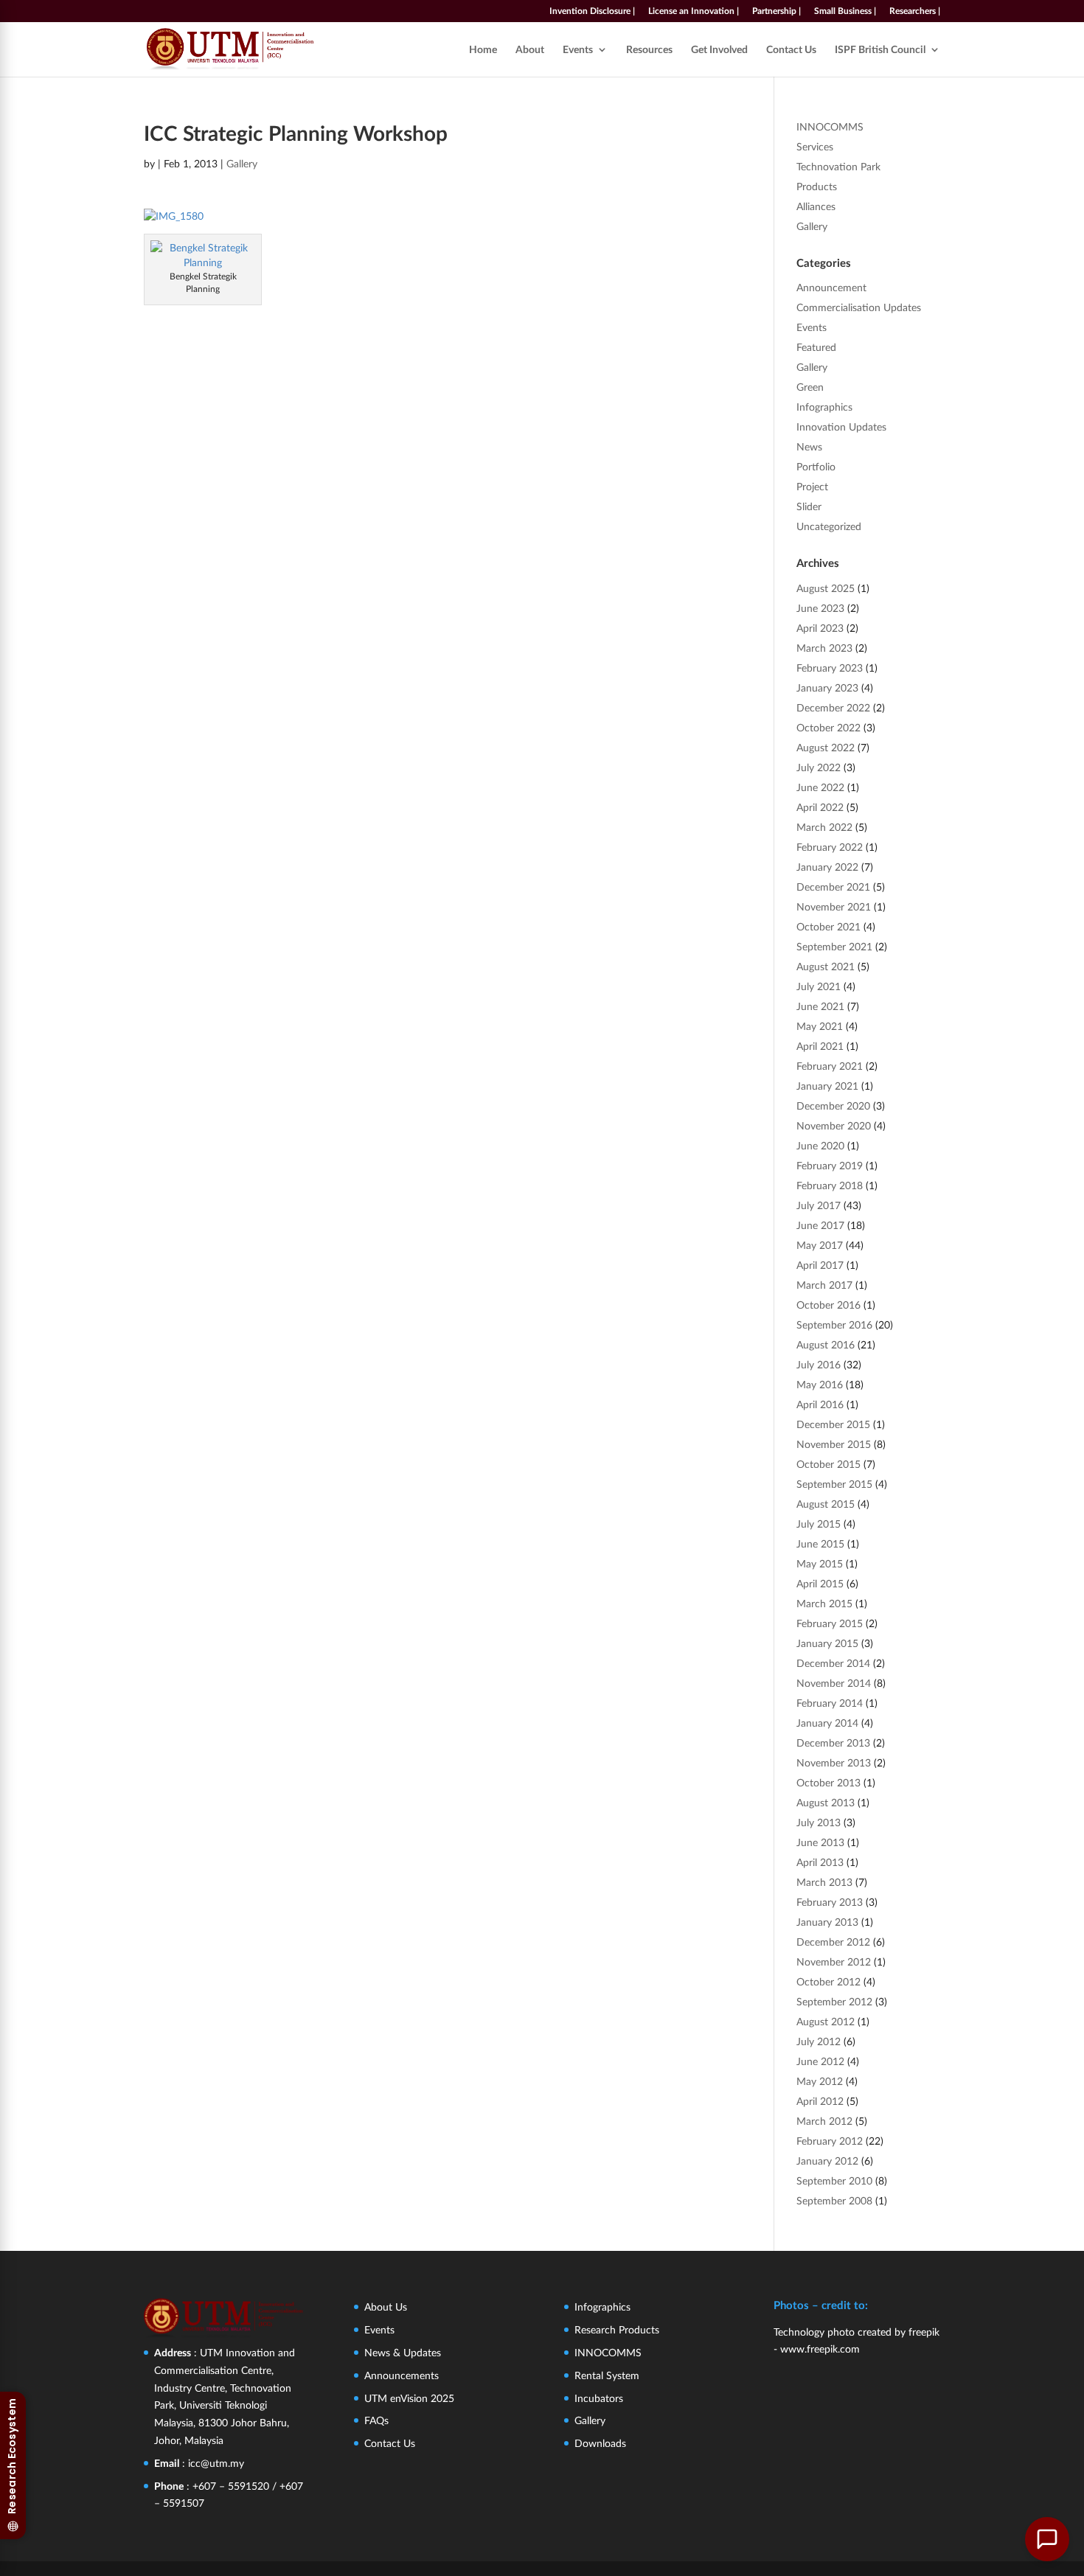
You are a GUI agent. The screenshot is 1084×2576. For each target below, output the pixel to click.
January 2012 (827, 2161)
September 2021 (834, 946)
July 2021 (819, 986)
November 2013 (834, 1762)
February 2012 (830, 2141)
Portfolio (816, 466)
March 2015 (824, 1603)
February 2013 (830, 1902)
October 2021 (828, 926)
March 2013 (824, 1882)
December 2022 (833, 707)
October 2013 (828, 1782)
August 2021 (826, 966)
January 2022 (827, 867)
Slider (809, 506)
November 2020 (834, 1125)
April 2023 (820, 628)
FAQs (376, 2420)
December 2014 (833, 1663)
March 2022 (824, 827)
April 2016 (820, 1404)
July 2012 (819, 2041)
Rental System (607, 2375)
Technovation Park (838, 166)
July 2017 (819, 1205)
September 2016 (834, 1324)
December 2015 (833, 1424)
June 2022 (820, 787)
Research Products (617, 2329)
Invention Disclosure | (592, 11)
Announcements (402, 2375)
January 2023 (827, 687)
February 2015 (830, 1623)
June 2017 (820, 1225)
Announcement (831, 287)
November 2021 (834, 906)
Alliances (816, 206)
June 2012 (820, 2061)
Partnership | (776, 11)
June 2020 (820, 1145)
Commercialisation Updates (859, 307)
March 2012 (824, 2121)
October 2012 (828, 1981)
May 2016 (820, 1384)
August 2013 (826, 1802)
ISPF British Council (880, 50)
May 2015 (820, 1563)
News (809, 446)
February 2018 (830, 1185)
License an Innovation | (694, 11)
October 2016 (828, 1305)
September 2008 (834, 2200)
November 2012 (834, 1961)
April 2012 (820, 2101)
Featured (816, 347)
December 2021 (833, 887)
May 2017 (820, 1245)
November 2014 (834, 1683)
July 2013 (819, 1822)
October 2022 (828, 727)
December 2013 (833, 1743)
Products (817, 186)
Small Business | (845, 11)
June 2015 (820, 1543)
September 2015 (834, 1484)
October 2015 (828, 1464)
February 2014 (830, 1703)
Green (810, 387)
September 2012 (834, 2001)
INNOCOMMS (830, 126)
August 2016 (826, 1344)
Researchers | (915, 11)
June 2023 (820, 608)
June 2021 (820, 1006)
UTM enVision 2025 (409, 2398)
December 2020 (833, 1106)
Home (483, 50)
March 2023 (824, 648)
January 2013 (827, 1922)
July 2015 (819, 1524)
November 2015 (834, 1444)
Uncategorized (829, 526)
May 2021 (820, 1026)
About (530, 50)
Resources (649, 50)
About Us (386, 2307)
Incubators (599, 2398)
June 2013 (820, 1842)
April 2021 (820, 1046)
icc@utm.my (216, 2463)
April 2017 (820, 1265)
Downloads (600, 2443)
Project (812, 486)
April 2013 (820, 1862)
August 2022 (826, 747)
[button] (1047, 2539)
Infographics (824, 407)
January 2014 (827, 1723)
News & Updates (403, 2352)
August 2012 (826, 2021)
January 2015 (827, 1643)
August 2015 (826, 1504)
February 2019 (830, 1165)
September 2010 (834, 2180)
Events (578, 50)
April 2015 (820, 1583)
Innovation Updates (841, 427)
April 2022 (820, 807)
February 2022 (830, 847)
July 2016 (819, 1364)
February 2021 (830, 1066)
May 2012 (820, 2081)
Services (815, 146)
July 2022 (819, 767)
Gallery (242, 163)
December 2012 (833, 1942)
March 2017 (824, 1285)
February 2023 (830, 668)
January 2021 (827, 1086)
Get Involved (719, 50)
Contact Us (791, 50)
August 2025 (826, 588)
